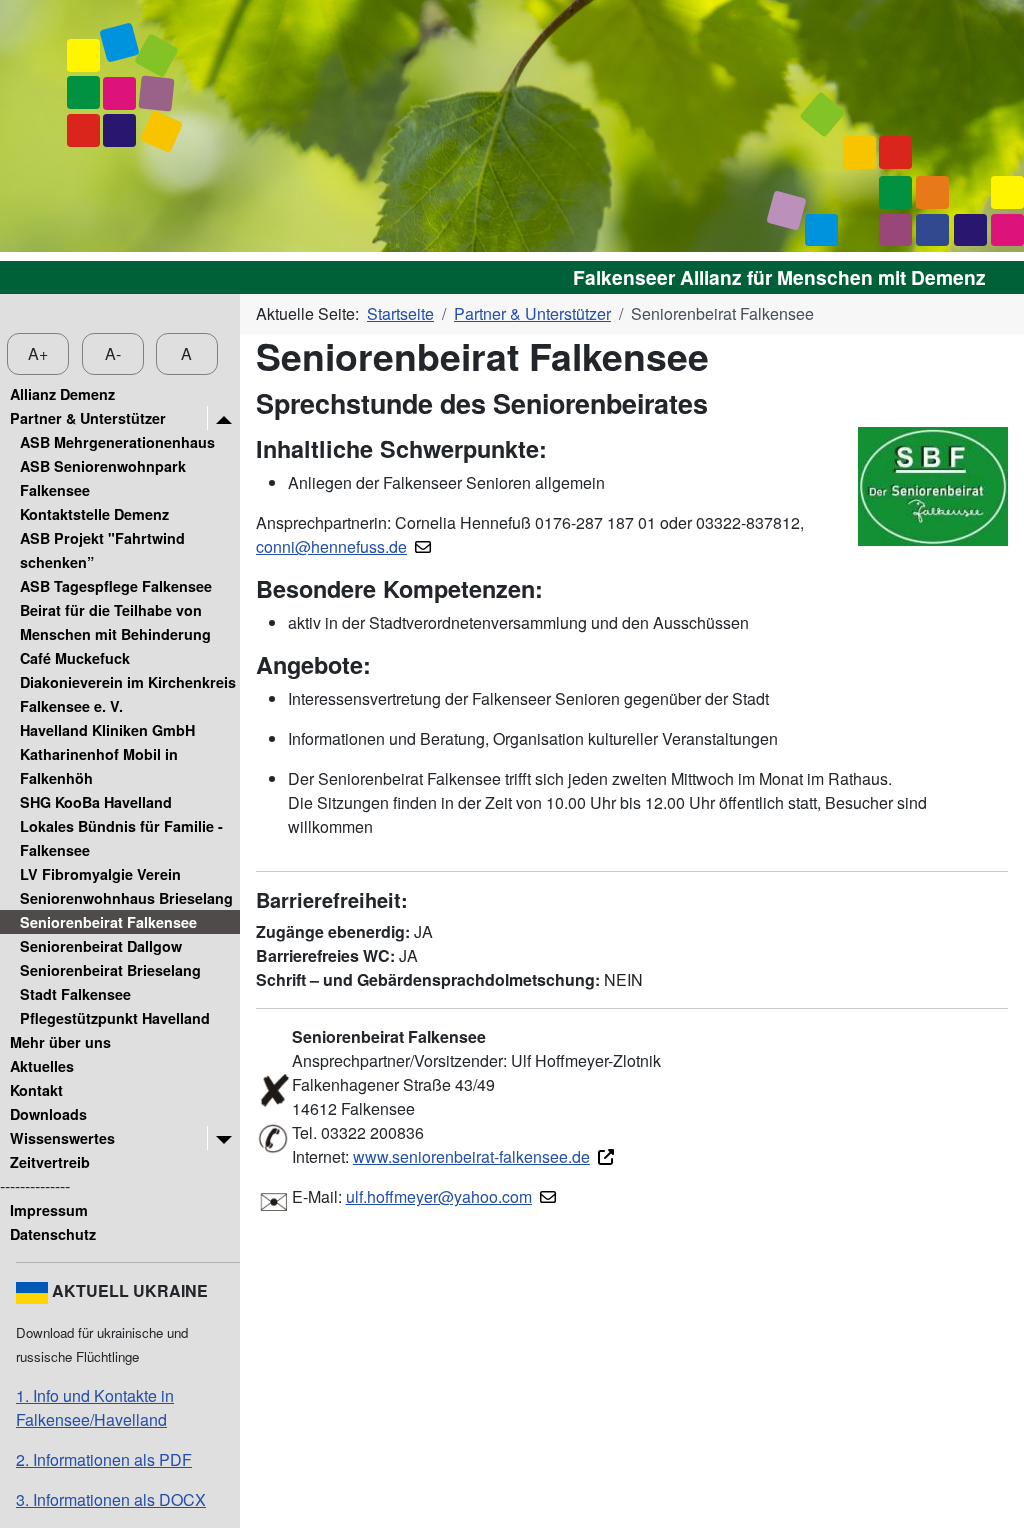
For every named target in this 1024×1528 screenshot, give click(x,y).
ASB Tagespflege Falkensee (116, 586)
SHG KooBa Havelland (96, 802)
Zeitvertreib (50, 1162)
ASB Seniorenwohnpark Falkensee (103, 478)
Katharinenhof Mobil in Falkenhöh (99, 766)
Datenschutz (53, 1234)
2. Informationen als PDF (104, 1459)
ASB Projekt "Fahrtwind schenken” (102, 550)
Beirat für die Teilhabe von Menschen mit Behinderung (115, 622)
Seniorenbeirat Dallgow (101, 946)
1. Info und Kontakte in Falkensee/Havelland (95, 1407)
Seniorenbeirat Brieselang (110, 970)
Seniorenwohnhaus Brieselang (126, 898)
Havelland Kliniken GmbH (107, 730)
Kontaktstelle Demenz (94, 514)
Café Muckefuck (75, 658)
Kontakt (36, 1090)
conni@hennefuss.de (331, 546)
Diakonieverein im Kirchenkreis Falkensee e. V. (128, 694)
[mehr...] (223, 418)
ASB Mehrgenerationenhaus (117, 442)
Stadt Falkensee (75, 994)
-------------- (35, 1185)
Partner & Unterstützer (88, 418)
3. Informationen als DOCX (111, 1499)
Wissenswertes (62, 1138)
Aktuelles (42, 1066)
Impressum (49, 1210)
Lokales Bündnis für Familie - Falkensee (121, 838)
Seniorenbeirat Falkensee (108, 922)
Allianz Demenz (62, 394)
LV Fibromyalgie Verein (100, 874)
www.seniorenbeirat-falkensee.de (471, 1156)
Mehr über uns (60, 1042)
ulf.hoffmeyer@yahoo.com (439, 1196)
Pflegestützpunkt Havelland (115, 1018)
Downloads (48, 1114)
